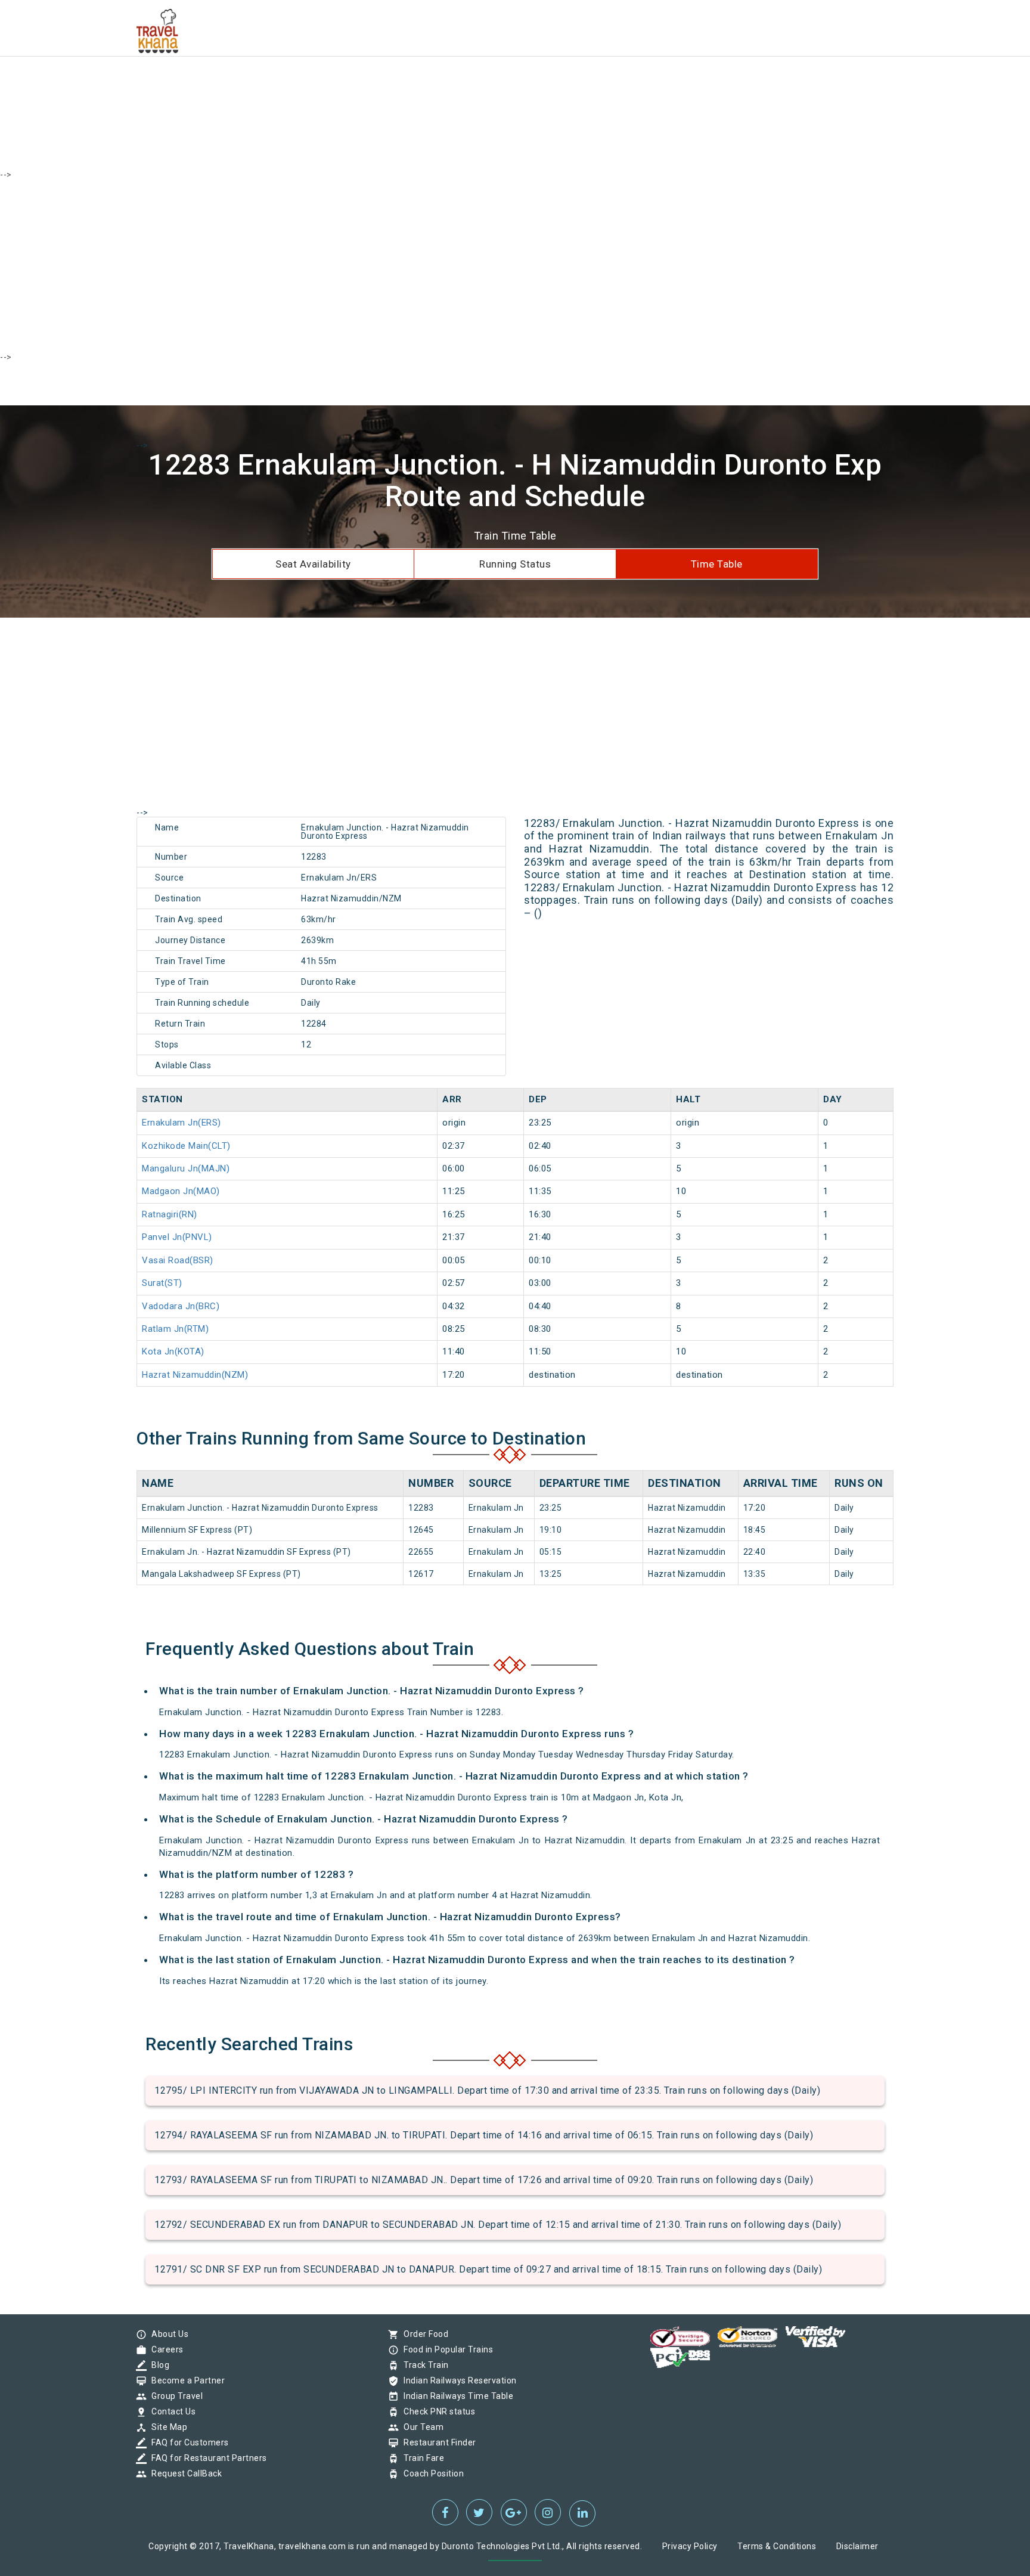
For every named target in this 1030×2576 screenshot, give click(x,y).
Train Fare (421, 2458)
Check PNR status (436, 2411)
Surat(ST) (162, 1283)
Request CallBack (184, 2473)
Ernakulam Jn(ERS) (182, 1123)
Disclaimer (857, 2546)
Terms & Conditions (777, 2546)
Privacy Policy (690, 2546)
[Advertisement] (358, 83)
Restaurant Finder (437, 2442)
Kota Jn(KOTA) (173, 1351)
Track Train (423, 2365)
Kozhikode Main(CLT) (186, 1146)
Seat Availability (313, 564)
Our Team (421, 2427)
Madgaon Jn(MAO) (181, 1191)
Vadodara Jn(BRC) (181, 1306)
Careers (165, 2349)
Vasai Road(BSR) (178, 1260)
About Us (167, 2334)
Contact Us (170, 2411)
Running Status (515, 564)
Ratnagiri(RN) (170, 1214)
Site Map (166, 2427)
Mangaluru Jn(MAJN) (186, 1168)
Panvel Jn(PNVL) (177, 1237)
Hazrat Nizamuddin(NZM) (195, 1375)
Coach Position (431, 2473)
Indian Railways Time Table (455, 2396)
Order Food (423, 2334)
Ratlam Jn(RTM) (175, 1329)
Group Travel (174, 2396)
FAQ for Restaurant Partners (206, 2458)
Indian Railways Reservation (457, 2380)
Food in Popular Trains (445, 2349)
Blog (157, 2365)
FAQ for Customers (187, 2442)
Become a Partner (185, 2380)
